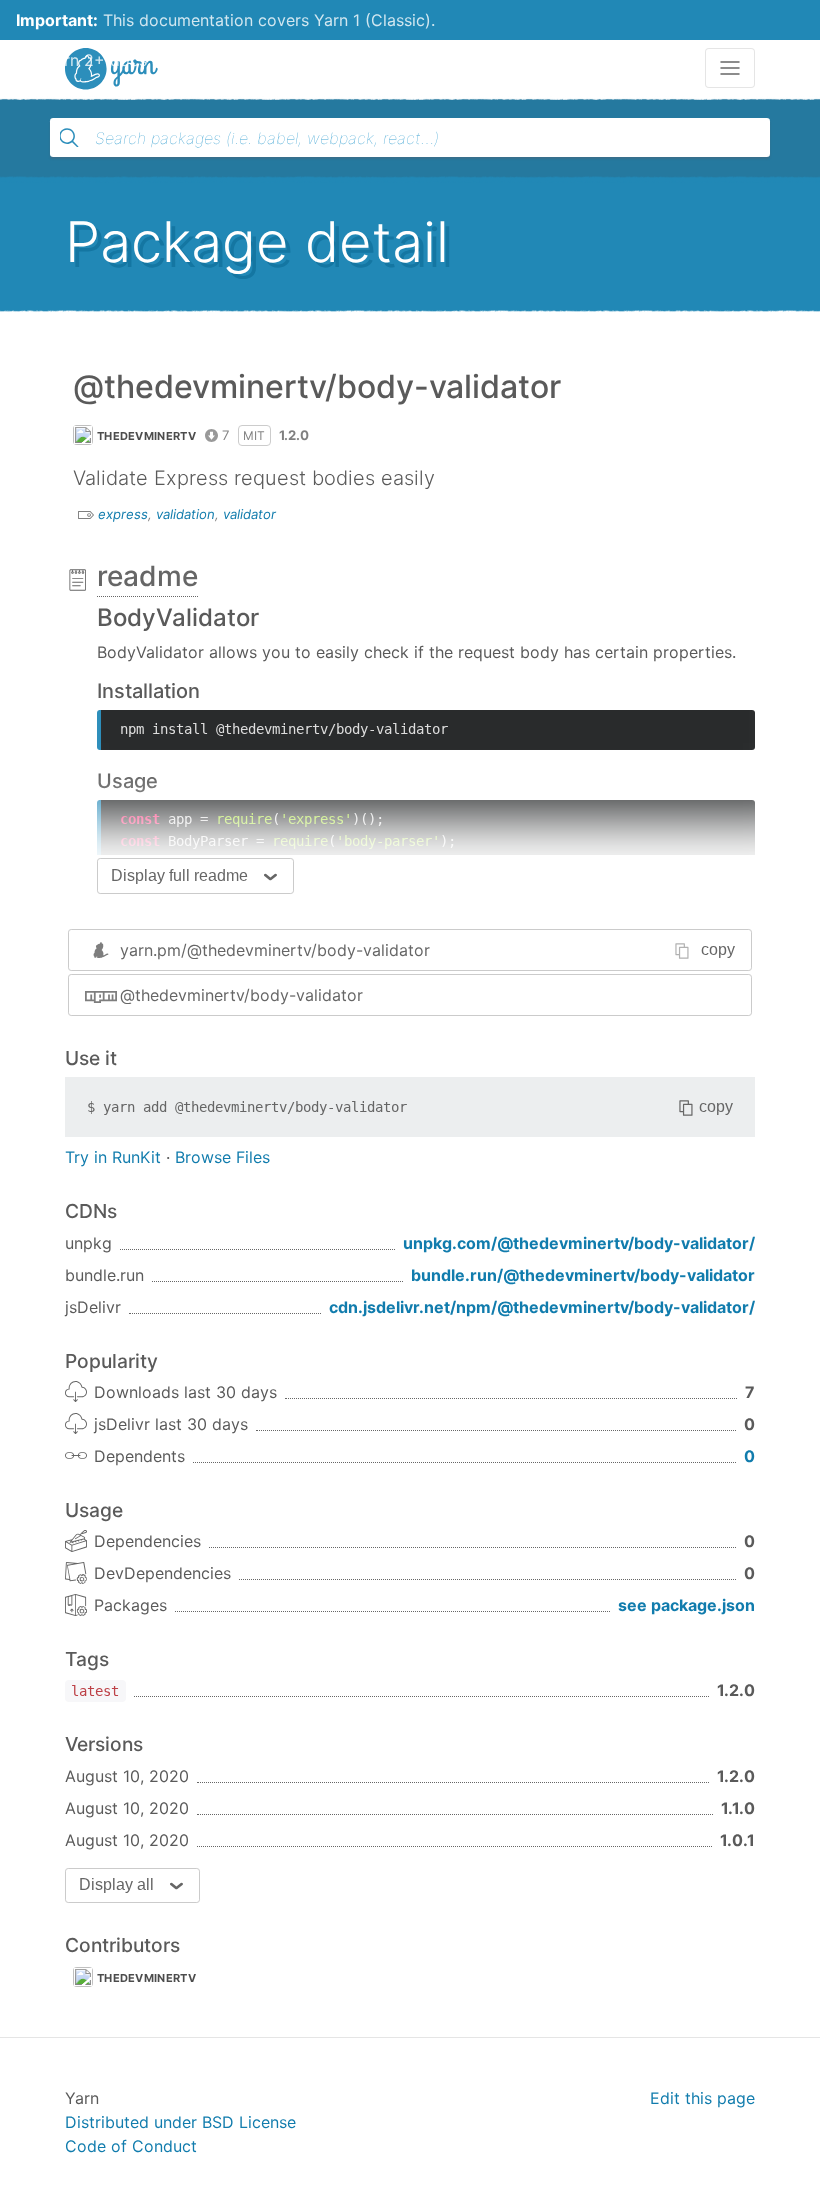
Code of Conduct (131, 2146)
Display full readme (179, 875)
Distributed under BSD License (180, 2122)
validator (249, 514)
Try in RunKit (113, 1157)
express (123, 514)
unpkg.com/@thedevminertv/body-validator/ (579, 1243)
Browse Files (222, 1157)
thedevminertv (146, 436)
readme (147, 576)
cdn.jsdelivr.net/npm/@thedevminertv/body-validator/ (542, 1307)
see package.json (686, 1605)
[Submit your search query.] (69, 138)
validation (185, 514)
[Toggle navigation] (730, 68)
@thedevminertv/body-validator (241, 995)
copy (718, 949)
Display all (116, 1884)
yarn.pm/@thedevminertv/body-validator (275, 950)
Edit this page (702, 2098)
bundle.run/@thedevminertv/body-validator (583, 1275)
